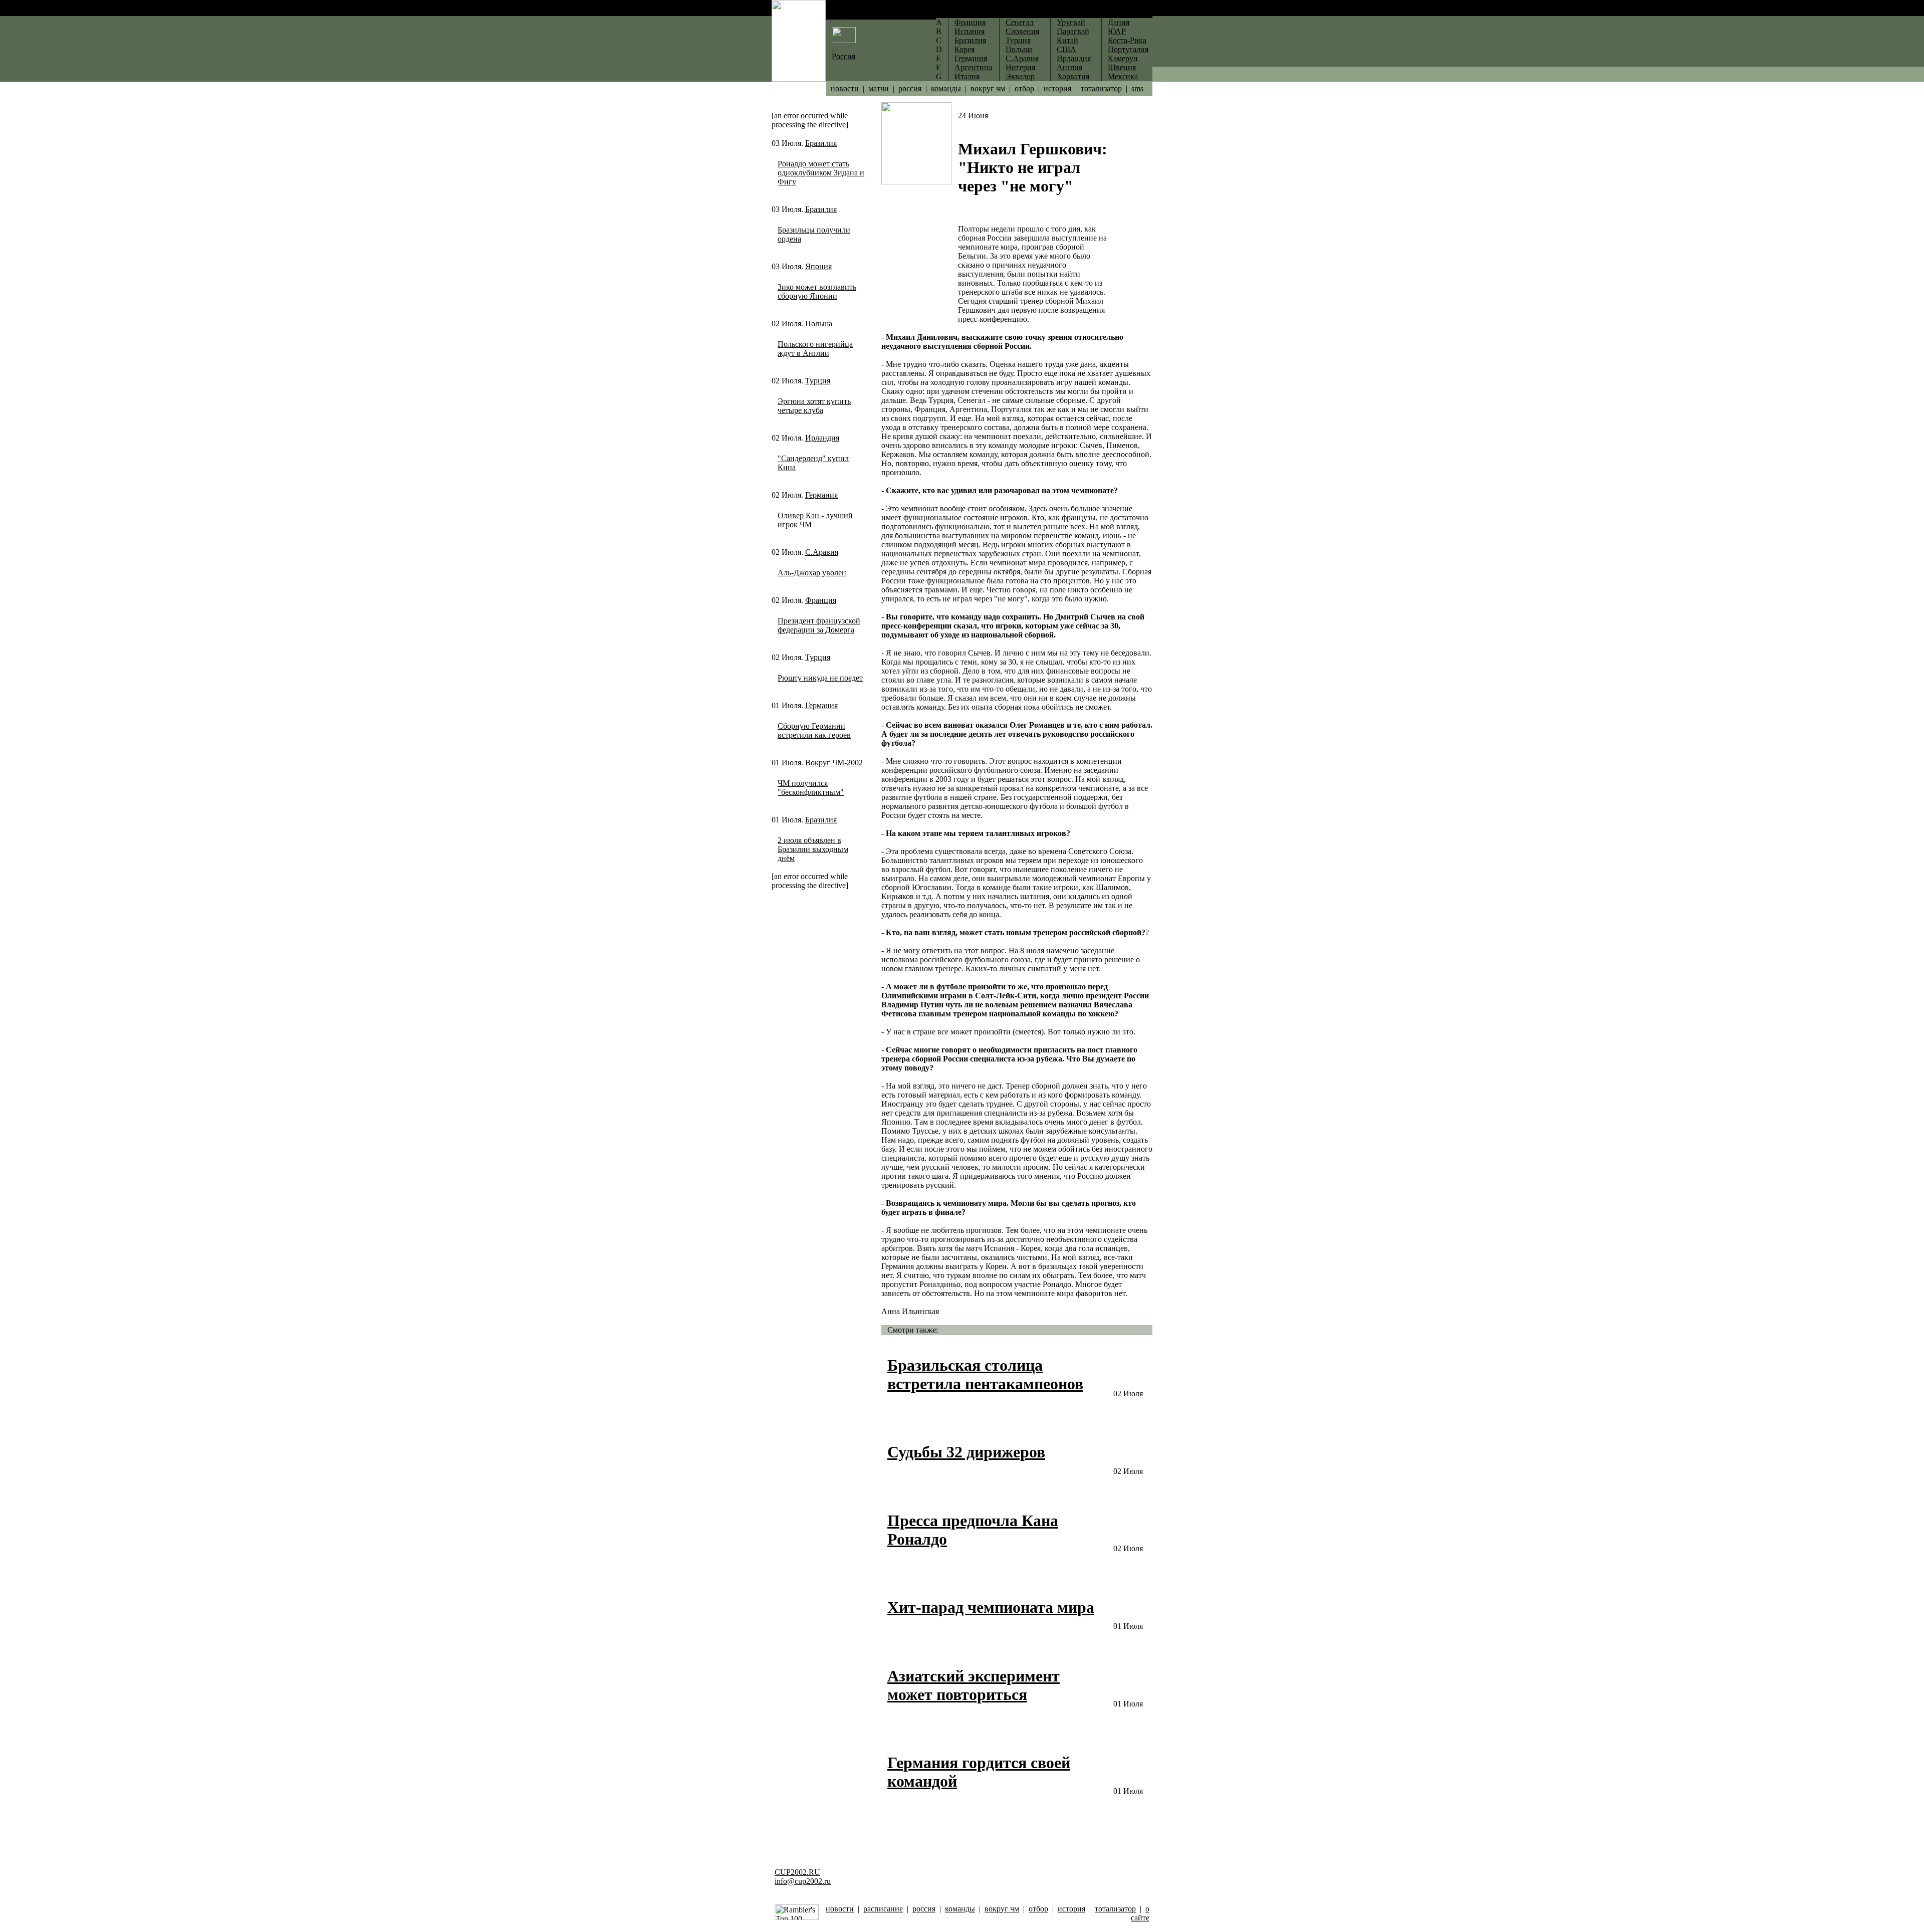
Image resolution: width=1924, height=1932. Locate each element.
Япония (818, 266)
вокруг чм (988, 88)
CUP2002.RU (797, 1872)
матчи (879, 88)
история (1057, 88)
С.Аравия (822, 552)
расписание (883, 1909)
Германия (821, 495)
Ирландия (822, 438)
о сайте (1140, 1913)
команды (946, 88)
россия (910, 88)
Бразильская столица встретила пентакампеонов (985, 1374)
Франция (821, 600)
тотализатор (1101, 88)
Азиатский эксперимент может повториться (974, 1685)
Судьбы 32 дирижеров (966, 1452)
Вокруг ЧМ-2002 (834, 763)
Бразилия (821, 143)
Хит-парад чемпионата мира (991, 1607)
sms (1137, 88)
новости (845, 88)
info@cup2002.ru (803, 1881)
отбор (1024, 88)
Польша (819, 324)
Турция (818, 381)
